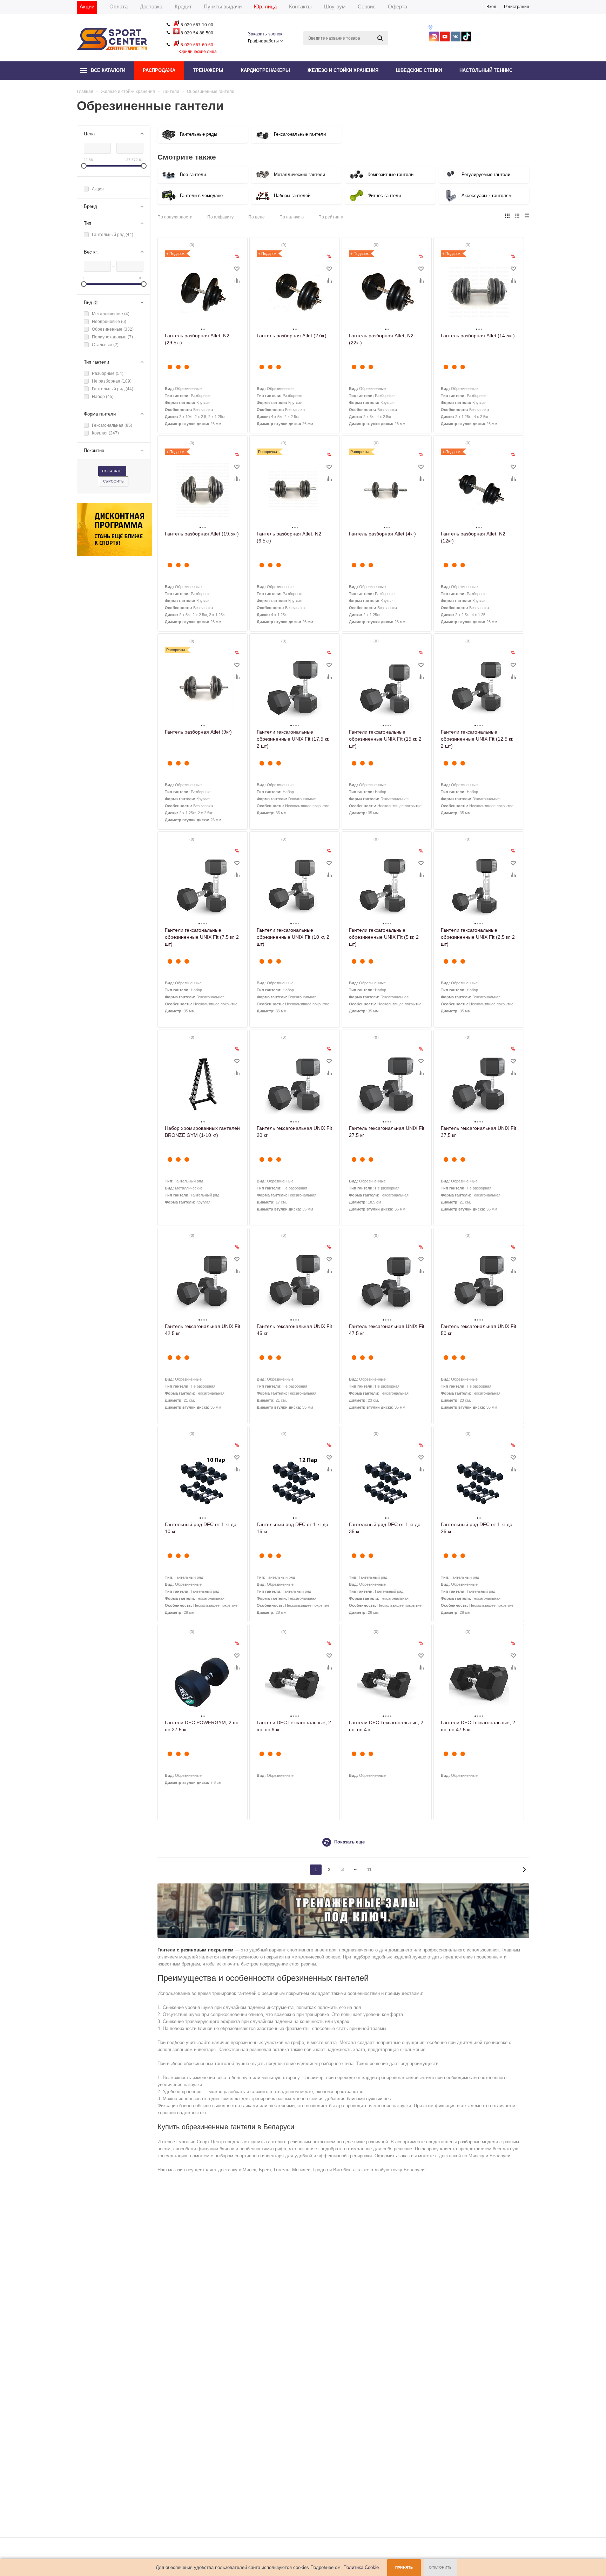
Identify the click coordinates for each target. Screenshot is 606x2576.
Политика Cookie (361, 2567)
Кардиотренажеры (265, 70)
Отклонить (440, 2567)
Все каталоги (108, 70)
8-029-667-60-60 (196, 45)
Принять (404, 2567)
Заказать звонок (265, 34)
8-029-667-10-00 (196, 25)
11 (369, 1870)
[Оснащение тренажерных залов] (343, 1937)
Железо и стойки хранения (343, 70)
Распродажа (159, 70)
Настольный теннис (486, 70)
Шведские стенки (419, 70)
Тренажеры (208, 70)
